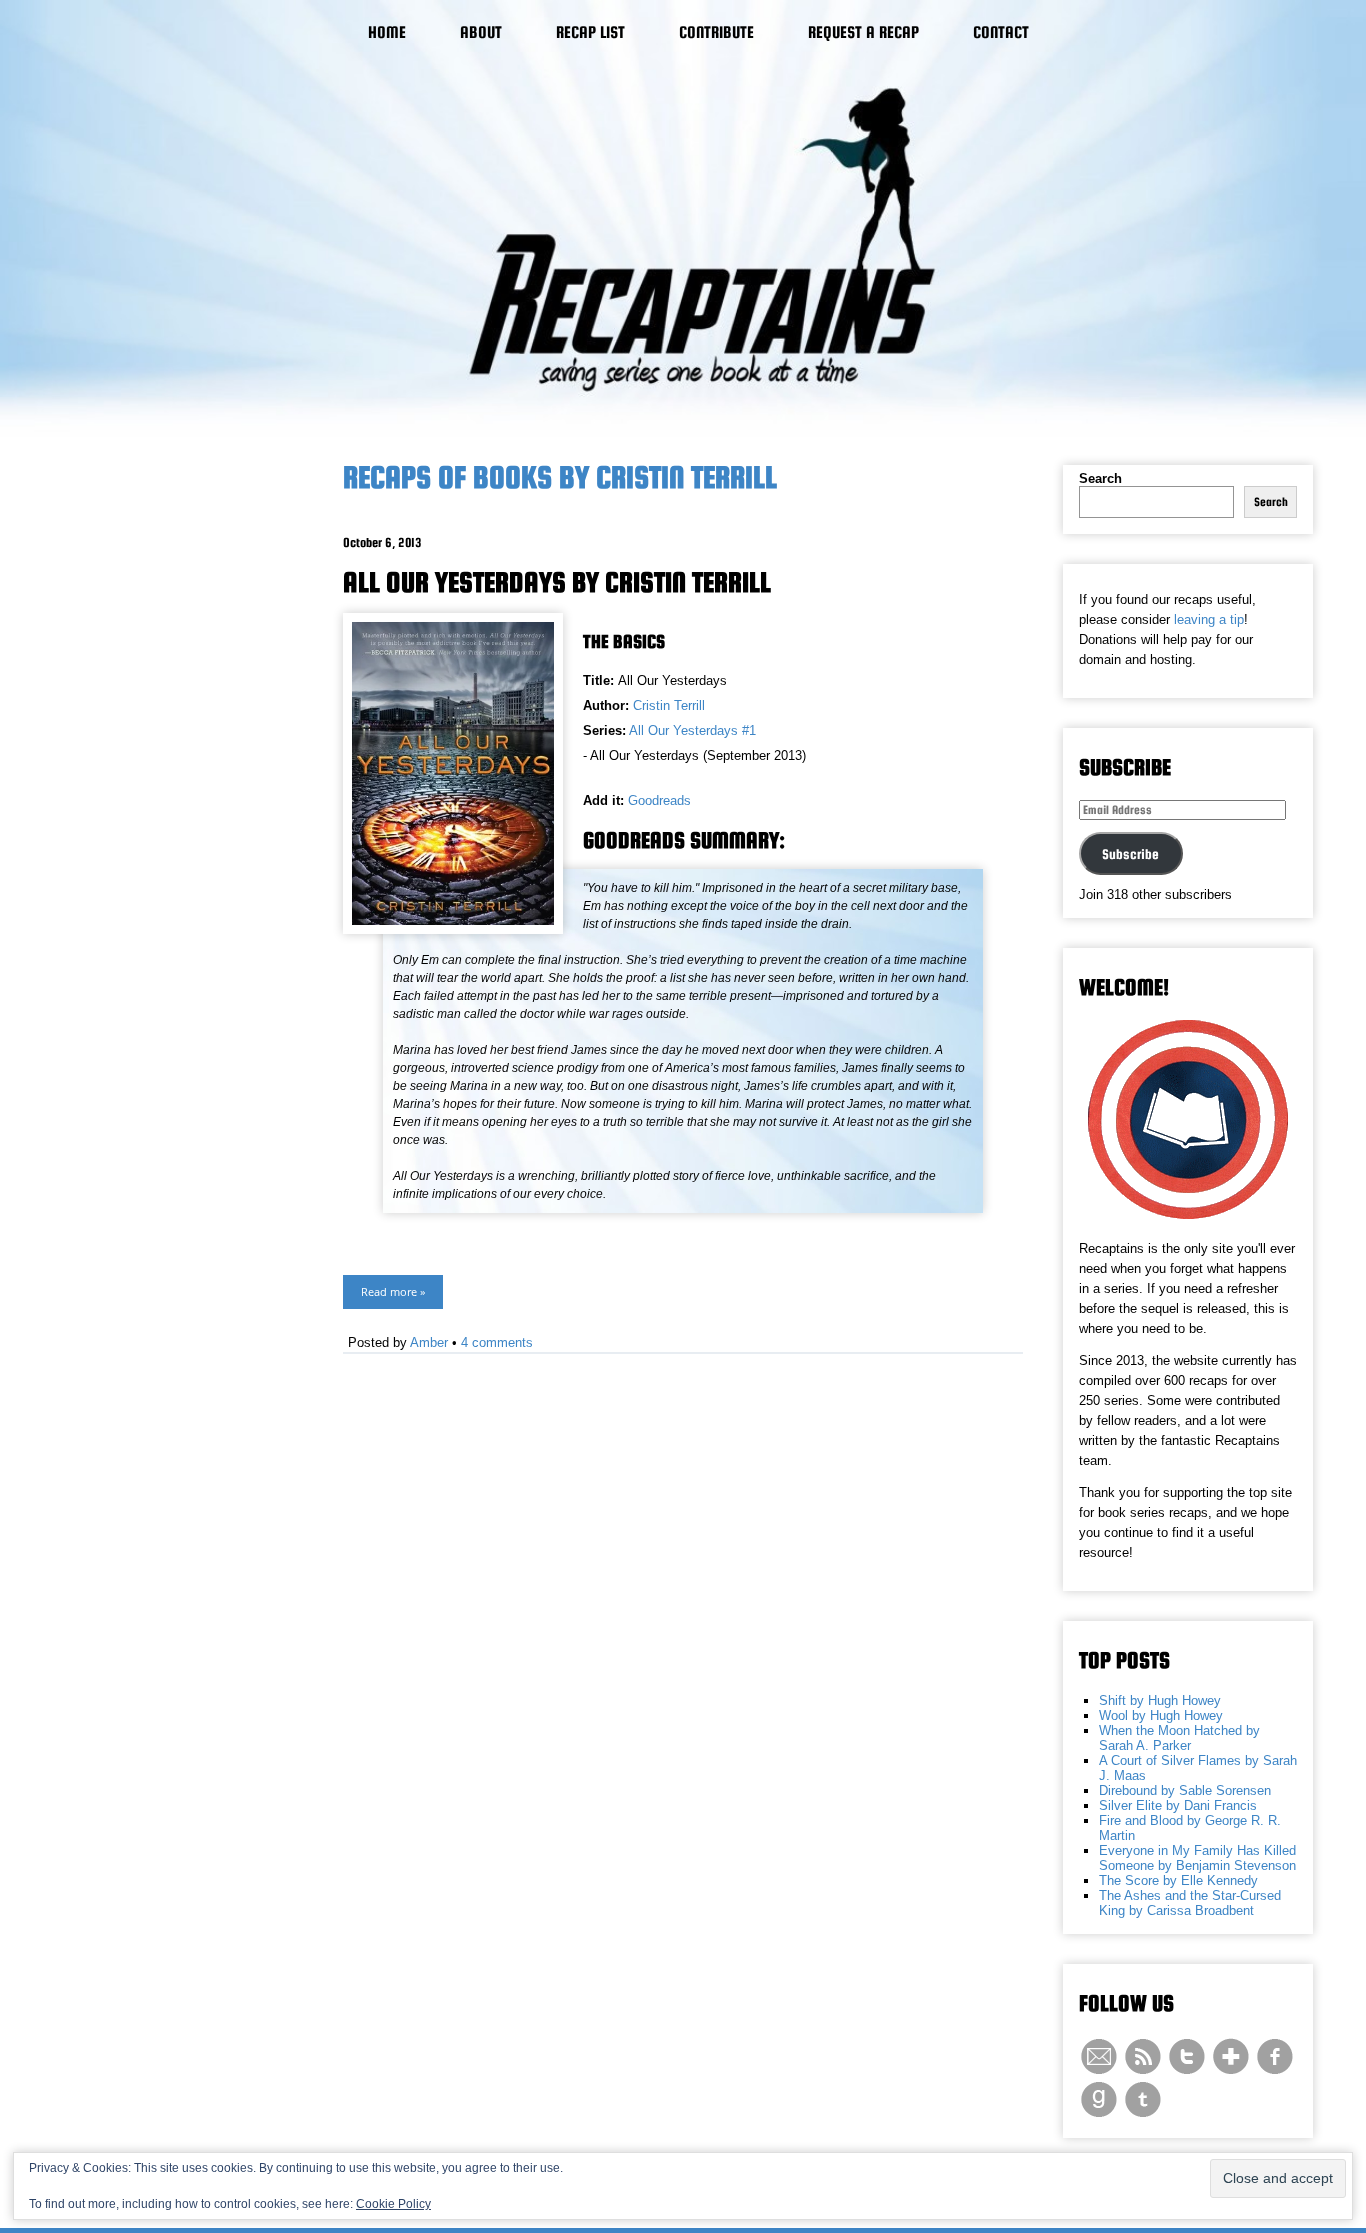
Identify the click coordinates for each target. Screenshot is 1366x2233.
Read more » (393, 1291)
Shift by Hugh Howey (1160, 1700)
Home (387, 32)
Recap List (590, 32)
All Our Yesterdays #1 (692, 730)
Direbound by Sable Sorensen (1185, 1790)
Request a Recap (863, 32)
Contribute (716, 32)
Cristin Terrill (669, 705)
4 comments (497, 1342)
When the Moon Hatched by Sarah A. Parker (1179, 1738)
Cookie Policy (393, 2204)
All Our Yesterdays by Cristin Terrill (557, 582)
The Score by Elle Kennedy (1178, 1880)
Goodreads (659, 800)
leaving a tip (1209, 619)
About (481, 32)
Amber (429, 1342)
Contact (1001, 32)
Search (1100, 478)
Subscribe (1130, 854)
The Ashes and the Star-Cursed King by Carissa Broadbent (1190, 1903)
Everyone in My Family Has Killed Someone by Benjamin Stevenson (1197, 1858)
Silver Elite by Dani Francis (1178, 1805)
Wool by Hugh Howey (1161, 1715)
